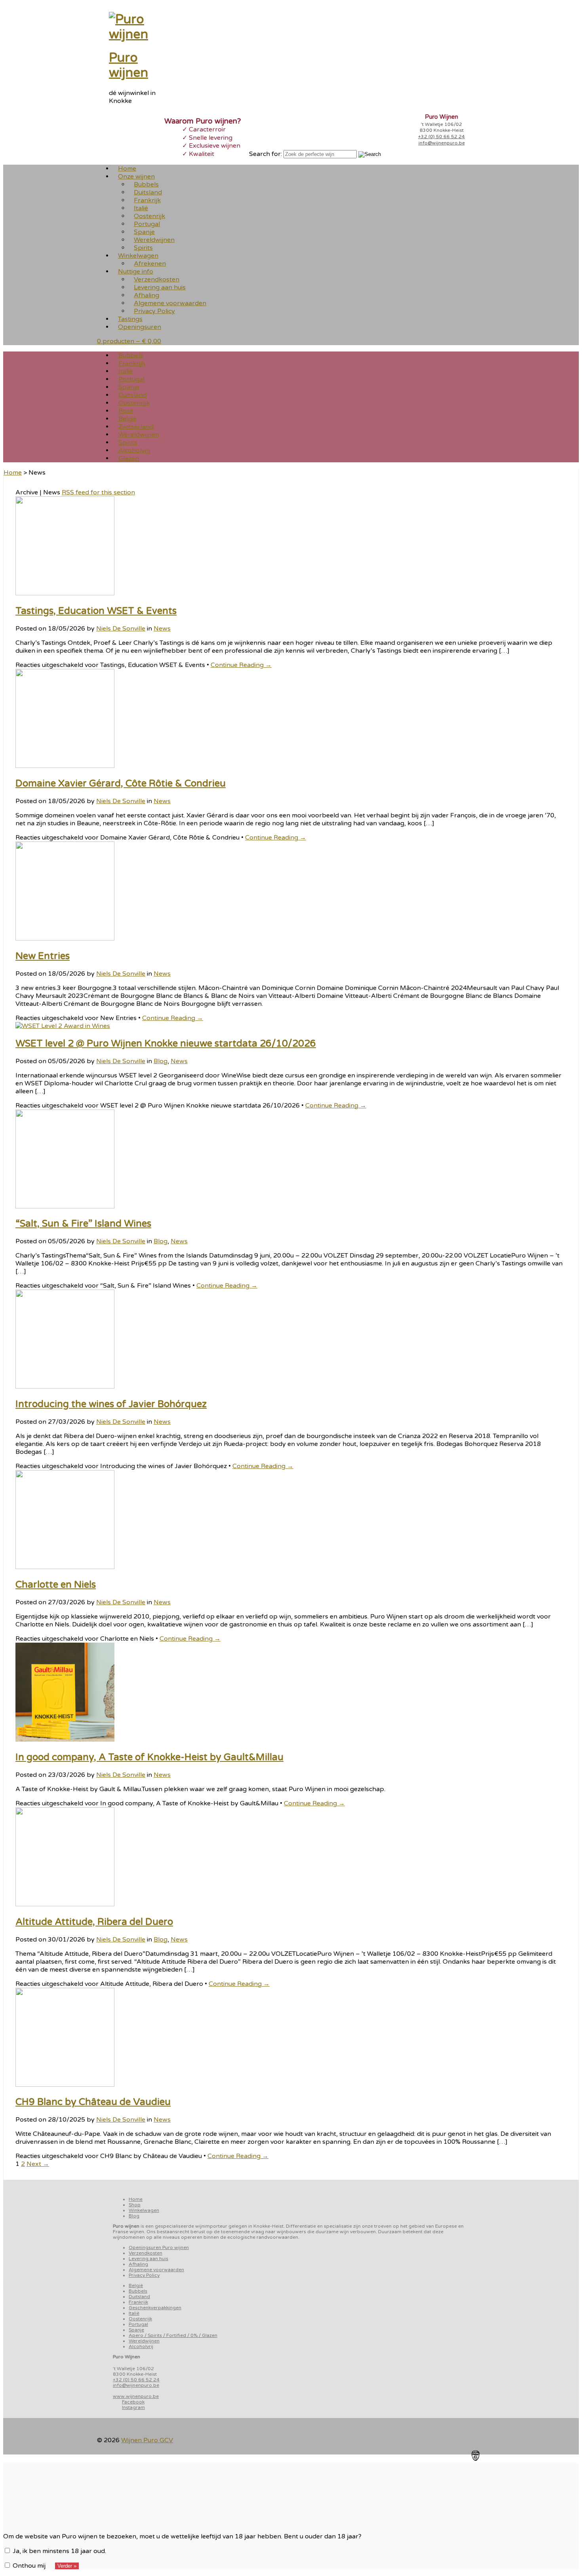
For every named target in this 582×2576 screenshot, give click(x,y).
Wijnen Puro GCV (147, 2440)
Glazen (129, 458)
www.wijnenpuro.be (136, 2396)
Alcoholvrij (141, 2346)
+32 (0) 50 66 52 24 (441, 137)
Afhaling (138, 2264)
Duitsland (139, 2297)
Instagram (133, 2407)
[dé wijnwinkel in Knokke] (139, 34)
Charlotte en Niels (56, 1585)
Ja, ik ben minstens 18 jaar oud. (59, 2551)
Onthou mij (28, 2566)
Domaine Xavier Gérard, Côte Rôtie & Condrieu (121, 784)
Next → (38, 2164)
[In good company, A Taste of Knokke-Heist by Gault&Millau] (65, 1740)
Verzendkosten (145, 2253)
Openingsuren (140, 327)
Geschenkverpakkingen (155, 2308)
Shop (135, 2205)
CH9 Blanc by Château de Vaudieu (93, 2102)
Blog (161, 1061)
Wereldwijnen (144, 2341)
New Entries (43, 956)
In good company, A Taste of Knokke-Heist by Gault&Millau (149, 1757)
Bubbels (138, 2291)
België (136, 2285)
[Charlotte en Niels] (65, 1567)
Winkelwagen (144, 2210)
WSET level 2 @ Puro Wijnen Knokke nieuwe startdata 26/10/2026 (166, 1044)
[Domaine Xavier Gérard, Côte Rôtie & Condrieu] (65, 766)
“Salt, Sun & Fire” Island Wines (83, 1224)
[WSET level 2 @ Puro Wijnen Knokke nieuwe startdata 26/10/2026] (63, 1026)
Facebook (133, 2402)
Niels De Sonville (121, 629)
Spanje (136, 2330)
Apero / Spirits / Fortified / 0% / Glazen (173, 2335)
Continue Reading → (241, 665)
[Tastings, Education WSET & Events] (65, 593)
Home (13, 473)
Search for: (265, 154)
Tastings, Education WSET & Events (96, 611)
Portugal (138, 2324)
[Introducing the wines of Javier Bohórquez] (65, 1387)
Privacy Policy (154, 311)
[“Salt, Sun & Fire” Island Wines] (65, 1206)
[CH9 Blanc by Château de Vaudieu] (65, 2085)
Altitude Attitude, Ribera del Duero (94, 1922)
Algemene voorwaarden (156, 2270)
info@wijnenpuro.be (442, 143)
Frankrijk (138, 2302)
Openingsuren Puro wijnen (159, 2247)
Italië (134, 2313)
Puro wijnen (128, 65)
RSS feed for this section (98, 492)
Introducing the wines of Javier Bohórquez (111, 1404)
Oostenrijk (140, 2319)
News (162, 629)
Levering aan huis (148, 2259)
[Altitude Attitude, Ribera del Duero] (65, 1904)
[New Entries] (65, 938)
